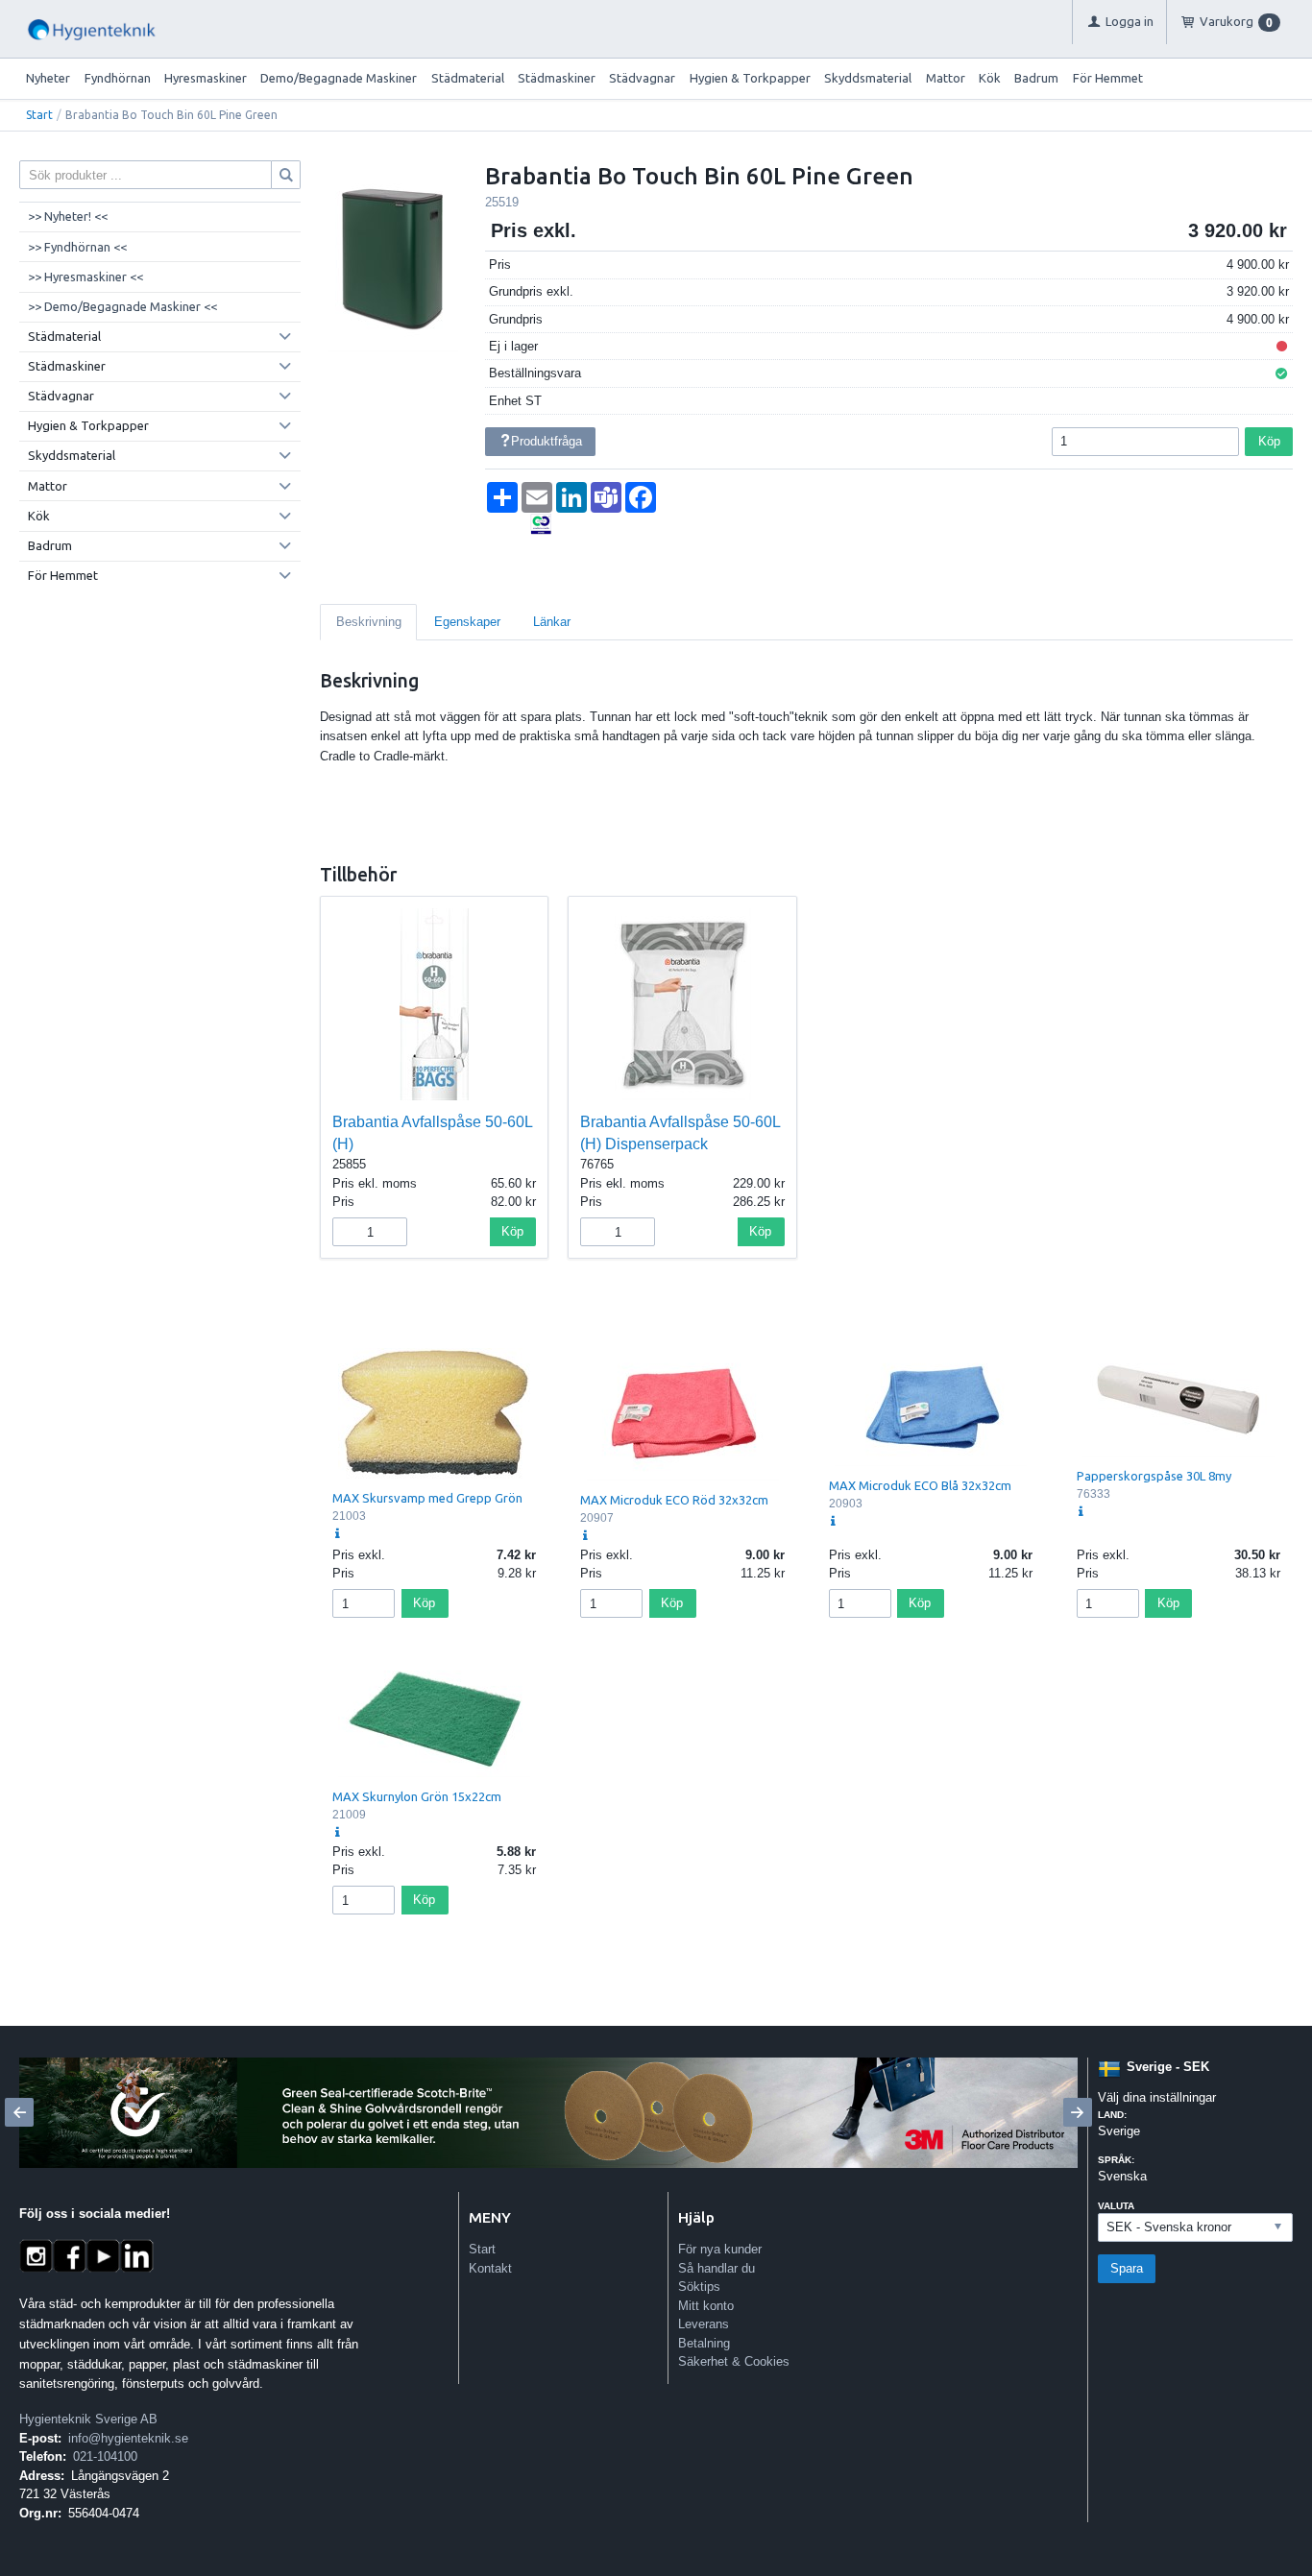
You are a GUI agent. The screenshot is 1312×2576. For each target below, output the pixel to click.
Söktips (699, 2287)
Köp (1269, 441)
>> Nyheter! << (68, 216)
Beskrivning (369, 622)
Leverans (704, 2324)
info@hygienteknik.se (128, 2438)
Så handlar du (717, 2268)
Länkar (552, 622)
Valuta (1116, 2206)
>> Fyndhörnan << (77, 247)
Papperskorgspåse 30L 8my (1154, 1476)
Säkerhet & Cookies (734, 2361)
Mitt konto (706, 2306)
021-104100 (105, 2456)
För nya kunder (720, 2249)
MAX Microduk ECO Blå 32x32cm (920, 1485)
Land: (1112, 2115)
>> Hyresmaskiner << (85, 277)
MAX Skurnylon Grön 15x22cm (417, 1796)
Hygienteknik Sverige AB (88, 2419)
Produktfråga (547, 441)
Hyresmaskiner (206, 78)
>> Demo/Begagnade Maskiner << (122, 306)
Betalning (704, 2343)
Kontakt (490, 2268)
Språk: (1116, 2160)
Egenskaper (467, 622)
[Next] (1078, 2112)
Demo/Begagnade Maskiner (339, 78)
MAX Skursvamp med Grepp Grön (427, 1498)
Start (39, 115)
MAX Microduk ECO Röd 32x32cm (674, 1500)
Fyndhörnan (118, 78)
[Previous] (19, 2112)
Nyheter (48, 78)
